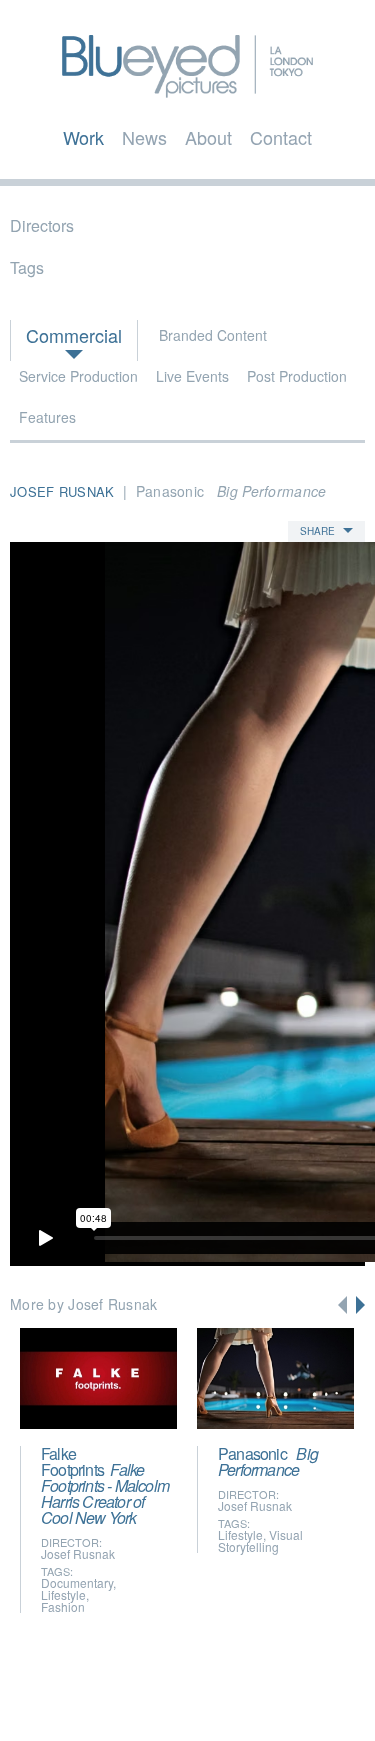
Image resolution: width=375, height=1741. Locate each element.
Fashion (63, 1606)
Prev (342, 1305)
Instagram (248, 1698)
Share (317, 531)
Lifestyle (63, 1594)
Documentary (77, 1582)
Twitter (131, 1698)
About (208, 137)
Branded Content (213, 335)
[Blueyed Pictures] (187, 88)
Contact (281, 137)
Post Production (297, 376)
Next (360, 1305)
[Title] (98, 1378)
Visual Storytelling (260, 1540)
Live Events (192, 376)
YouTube (207, 1698)
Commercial (74, 335)
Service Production (78, 376)
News (144, 137)
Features (47, 417)
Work (83, 137)
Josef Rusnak (78, 1553)
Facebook (171, 1698)
